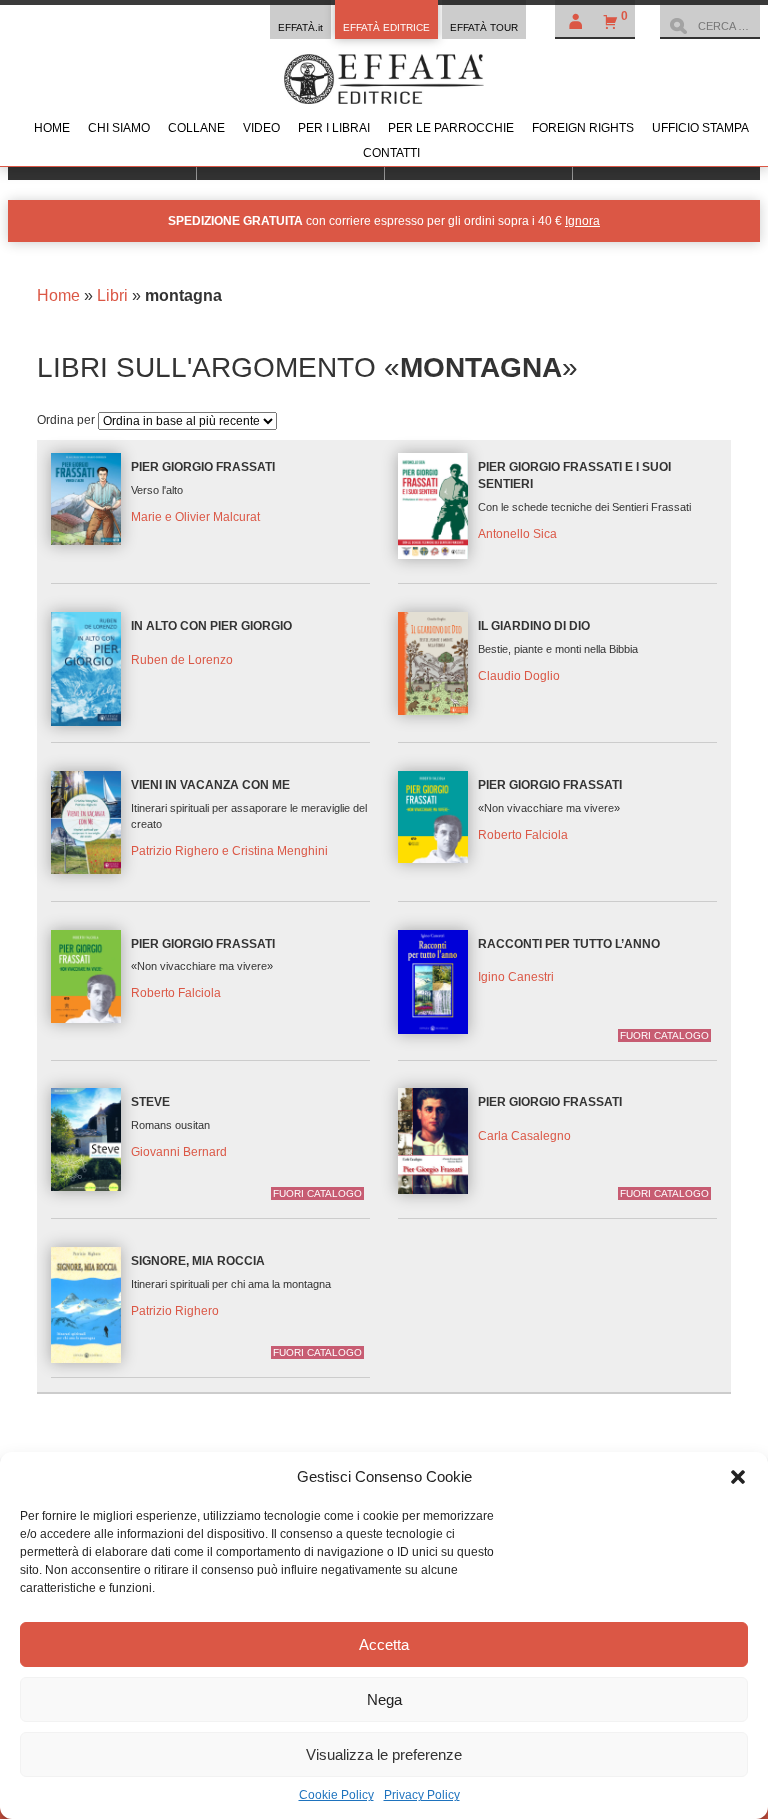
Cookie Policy (336, 1795)
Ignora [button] (582, 221)
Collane (196, 128)
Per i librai (334, 128)
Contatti (391, 153)
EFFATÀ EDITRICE (386, 27)
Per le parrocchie (451, 128)
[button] (738, 1477)
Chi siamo (119, 128)
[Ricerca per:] (710, 26)
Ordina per (67, 420)
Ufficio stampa (700, 128)
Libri (112, 295)
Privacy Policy (422, 1795)
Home (52, 128)
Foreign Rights (583, 128)
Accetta (384, 1644)
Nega (384, 1699)
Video (261, 128)
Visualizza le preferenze (384, 1754)
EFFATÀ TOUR (484, 27)
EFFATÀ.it (300, 27)
